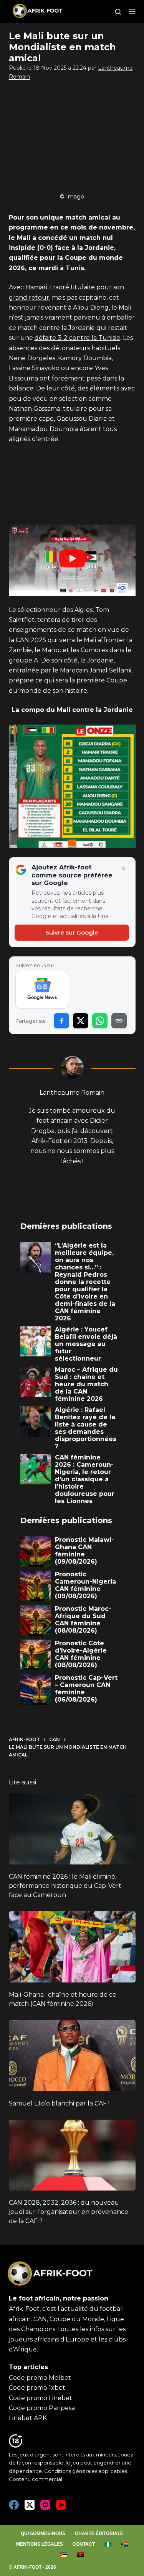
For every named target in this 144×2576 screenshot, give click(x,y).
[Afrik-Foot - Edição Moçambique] (64, 2555)
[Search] (118, 12)
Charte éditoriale (99, 2533)
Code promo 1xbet (37, 2388)
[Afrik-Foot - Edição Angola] (80, 2555)
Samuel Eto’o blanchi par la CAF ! (59, 2103)
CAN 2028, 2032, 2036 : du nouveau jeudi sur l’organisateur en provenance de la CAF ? (69, 2212)
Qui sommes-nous (43, 2533)
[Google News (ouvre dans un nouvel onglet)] (42, 990)
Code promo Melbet (40, 2378)
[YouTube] (61, 2505)
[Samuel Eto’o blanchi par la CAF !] (72, 2056)
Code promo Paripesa (42, 2408)
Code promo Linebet (41, 2398)
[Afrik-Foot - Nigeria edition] (108, 2545)
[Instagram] (45, 2505)
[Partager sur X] (81, 1021)
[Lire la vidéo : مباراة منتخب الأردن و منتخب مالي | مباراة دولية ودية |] (72, 560)
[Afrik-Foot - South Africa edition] (125, 2545)
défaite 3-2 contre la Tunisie (77, 338)
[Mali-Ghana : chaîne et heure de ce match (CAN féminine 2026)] (72, 1947)
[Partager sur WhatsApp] (100, 1021)
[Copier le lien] (119, 1021)
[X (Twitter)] (30, 2505)
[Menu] (132, 11)
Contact (84, 2544)
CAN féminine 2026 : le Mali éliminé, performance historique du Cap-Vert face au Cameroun (65, 1886)
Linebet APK (28, 2418)
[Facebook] (14, 2505)
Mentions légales (40, 2544)
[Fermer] (124, 869)
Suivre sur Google (72, 932)
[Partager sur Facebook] (61, 1021)
